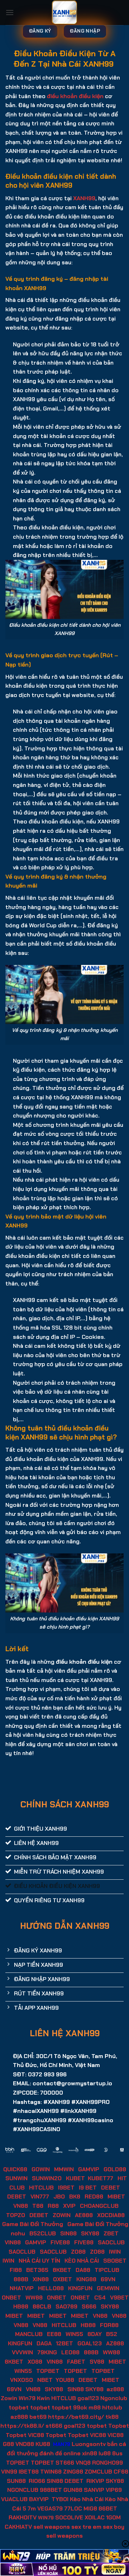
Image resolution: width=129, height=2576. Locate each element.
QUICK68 (15, 2169)
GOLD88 (115, 2169)
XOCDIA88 (111, 2215)
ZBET (111, 2233)
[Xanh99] (65, 13)
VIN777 (40, 2197)
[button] (10, 12)
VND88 (25, 2444)
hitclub (112, 2407)
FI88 (16, 2270)
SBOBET (115, 2261)
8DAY (95, 2334)
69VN (108, 2279)
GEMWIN (108, 2288)
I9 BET (88, 2188)
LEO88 (70, 2352)
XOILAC (95, 2517)
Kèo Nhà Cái (87, 2499)
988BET (51, 2490)
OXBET (63, 2279)
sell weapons (52, 2527)
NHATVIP (22, 2288)
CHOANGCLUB (99, 2206)
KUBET (75, 2178)
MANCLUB (29, 2334)
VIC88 (36, 2435)
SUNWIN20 (47, 2178)
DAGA (44, 2343)
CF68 (121, 2472)
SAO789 (66, 2306)
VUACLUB (14, 2499)
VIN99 (9, 2472)
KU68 (43, 2444)
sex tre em (86, 2527)
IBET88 (29, 2472)
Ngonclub (114, 2398)
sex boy (114, 2527)
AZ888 (115, 2343)
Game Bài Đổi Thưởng (33, 2224)
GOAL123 (90, 2343)
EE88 (54, 2334)
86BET (108, 2508)
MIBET (116, 2197)
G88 (8, 2444)
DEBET (111, 2188)
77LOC (73, 2508)
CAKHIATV (18, 2527)
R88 (53, 2206)
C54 (100, 2298)
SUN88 (16, 2481)
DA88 (83, 2270)
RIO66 (37, 2481)
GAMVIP (89, 2169)
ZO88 (78, 2252)
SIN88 (68, 2233)
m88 (95, 2407)
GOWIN (41, 2169)
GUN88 (73, 2490)
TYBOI (60, 2499)
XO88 (35, 2362)
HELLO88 (51, 2288)
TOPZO (16, 2215)
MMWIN (64, 2169)
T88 (38, 2206)
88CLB (42, 2306)
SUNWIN (16, 2178)
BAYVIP (40, 2499)
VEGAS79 (50, 2508)
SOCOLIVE (69, 2517)
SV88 (97, 2362)
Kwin (43, 2398)
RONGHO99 (107, 2463)
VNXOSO (21, 2380)
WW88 (34, 2298)
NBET (45, 2380)
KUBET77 (101, 2178)
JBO (59, 2197)
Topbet (119, 2426)
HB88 (21, 2306)
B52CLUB (43, 2233)
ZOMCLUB (98, 2472)
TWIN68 (51, 2472)
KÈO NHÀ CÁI (81, 2261)
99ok (80, 2407)
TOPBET (48, 2371)
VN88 (21, 2206)
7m (32, 2508)
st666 (54, 2426)
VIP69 (114, 2490)
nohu (18, 2233)
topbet (19, 2407)
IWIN (115, 2252)
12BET (64, 2343)
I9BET (66, 2188)
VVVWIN (22, 2352)
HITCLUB (41, 2188)
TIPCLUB (107, 2270)
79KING (47, 2352)
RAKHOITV (23, 2517)
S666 (89, 2306)
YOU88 (65, 2380)
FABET (76, 2362)
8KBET (62, 2270)
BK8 (75, 2197)
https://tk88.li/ (22, 2426)
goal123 (88, 2398)
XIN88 (41, 2279)
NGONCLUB (23, 2490)
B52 (112, 2334)
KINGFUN (80, 2288)
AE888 (84, 2215)
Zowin (9, 2398)
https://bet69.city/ (76, 2417)
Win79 (27, 2398)
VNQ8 (83, 2463)
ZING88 (73, 2472)
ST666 (65, 2463)
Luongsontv (89, 2444)
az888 (115, 2389)
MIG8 (90, 2508)
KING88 (86, 2279)
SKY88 (90, 2233)
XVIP (69, 2206)
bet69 (38, 2417)
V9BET (119, 2298)
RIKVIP (95, 2481)
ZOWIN (62, 2215)
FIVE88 (60, 2242)
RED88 (94, 2197)
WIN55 (74, 2334)
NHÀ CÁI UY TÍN (39, 2261)
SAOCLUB (111, 2242)
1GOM (113, 2517)
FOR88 (109, 2325)
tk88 (112, 2417)
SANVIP (94, 2490)
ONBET (11, 2298)
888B (21, 2279)
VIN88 (13, 2242)
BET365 (37, 2270)
